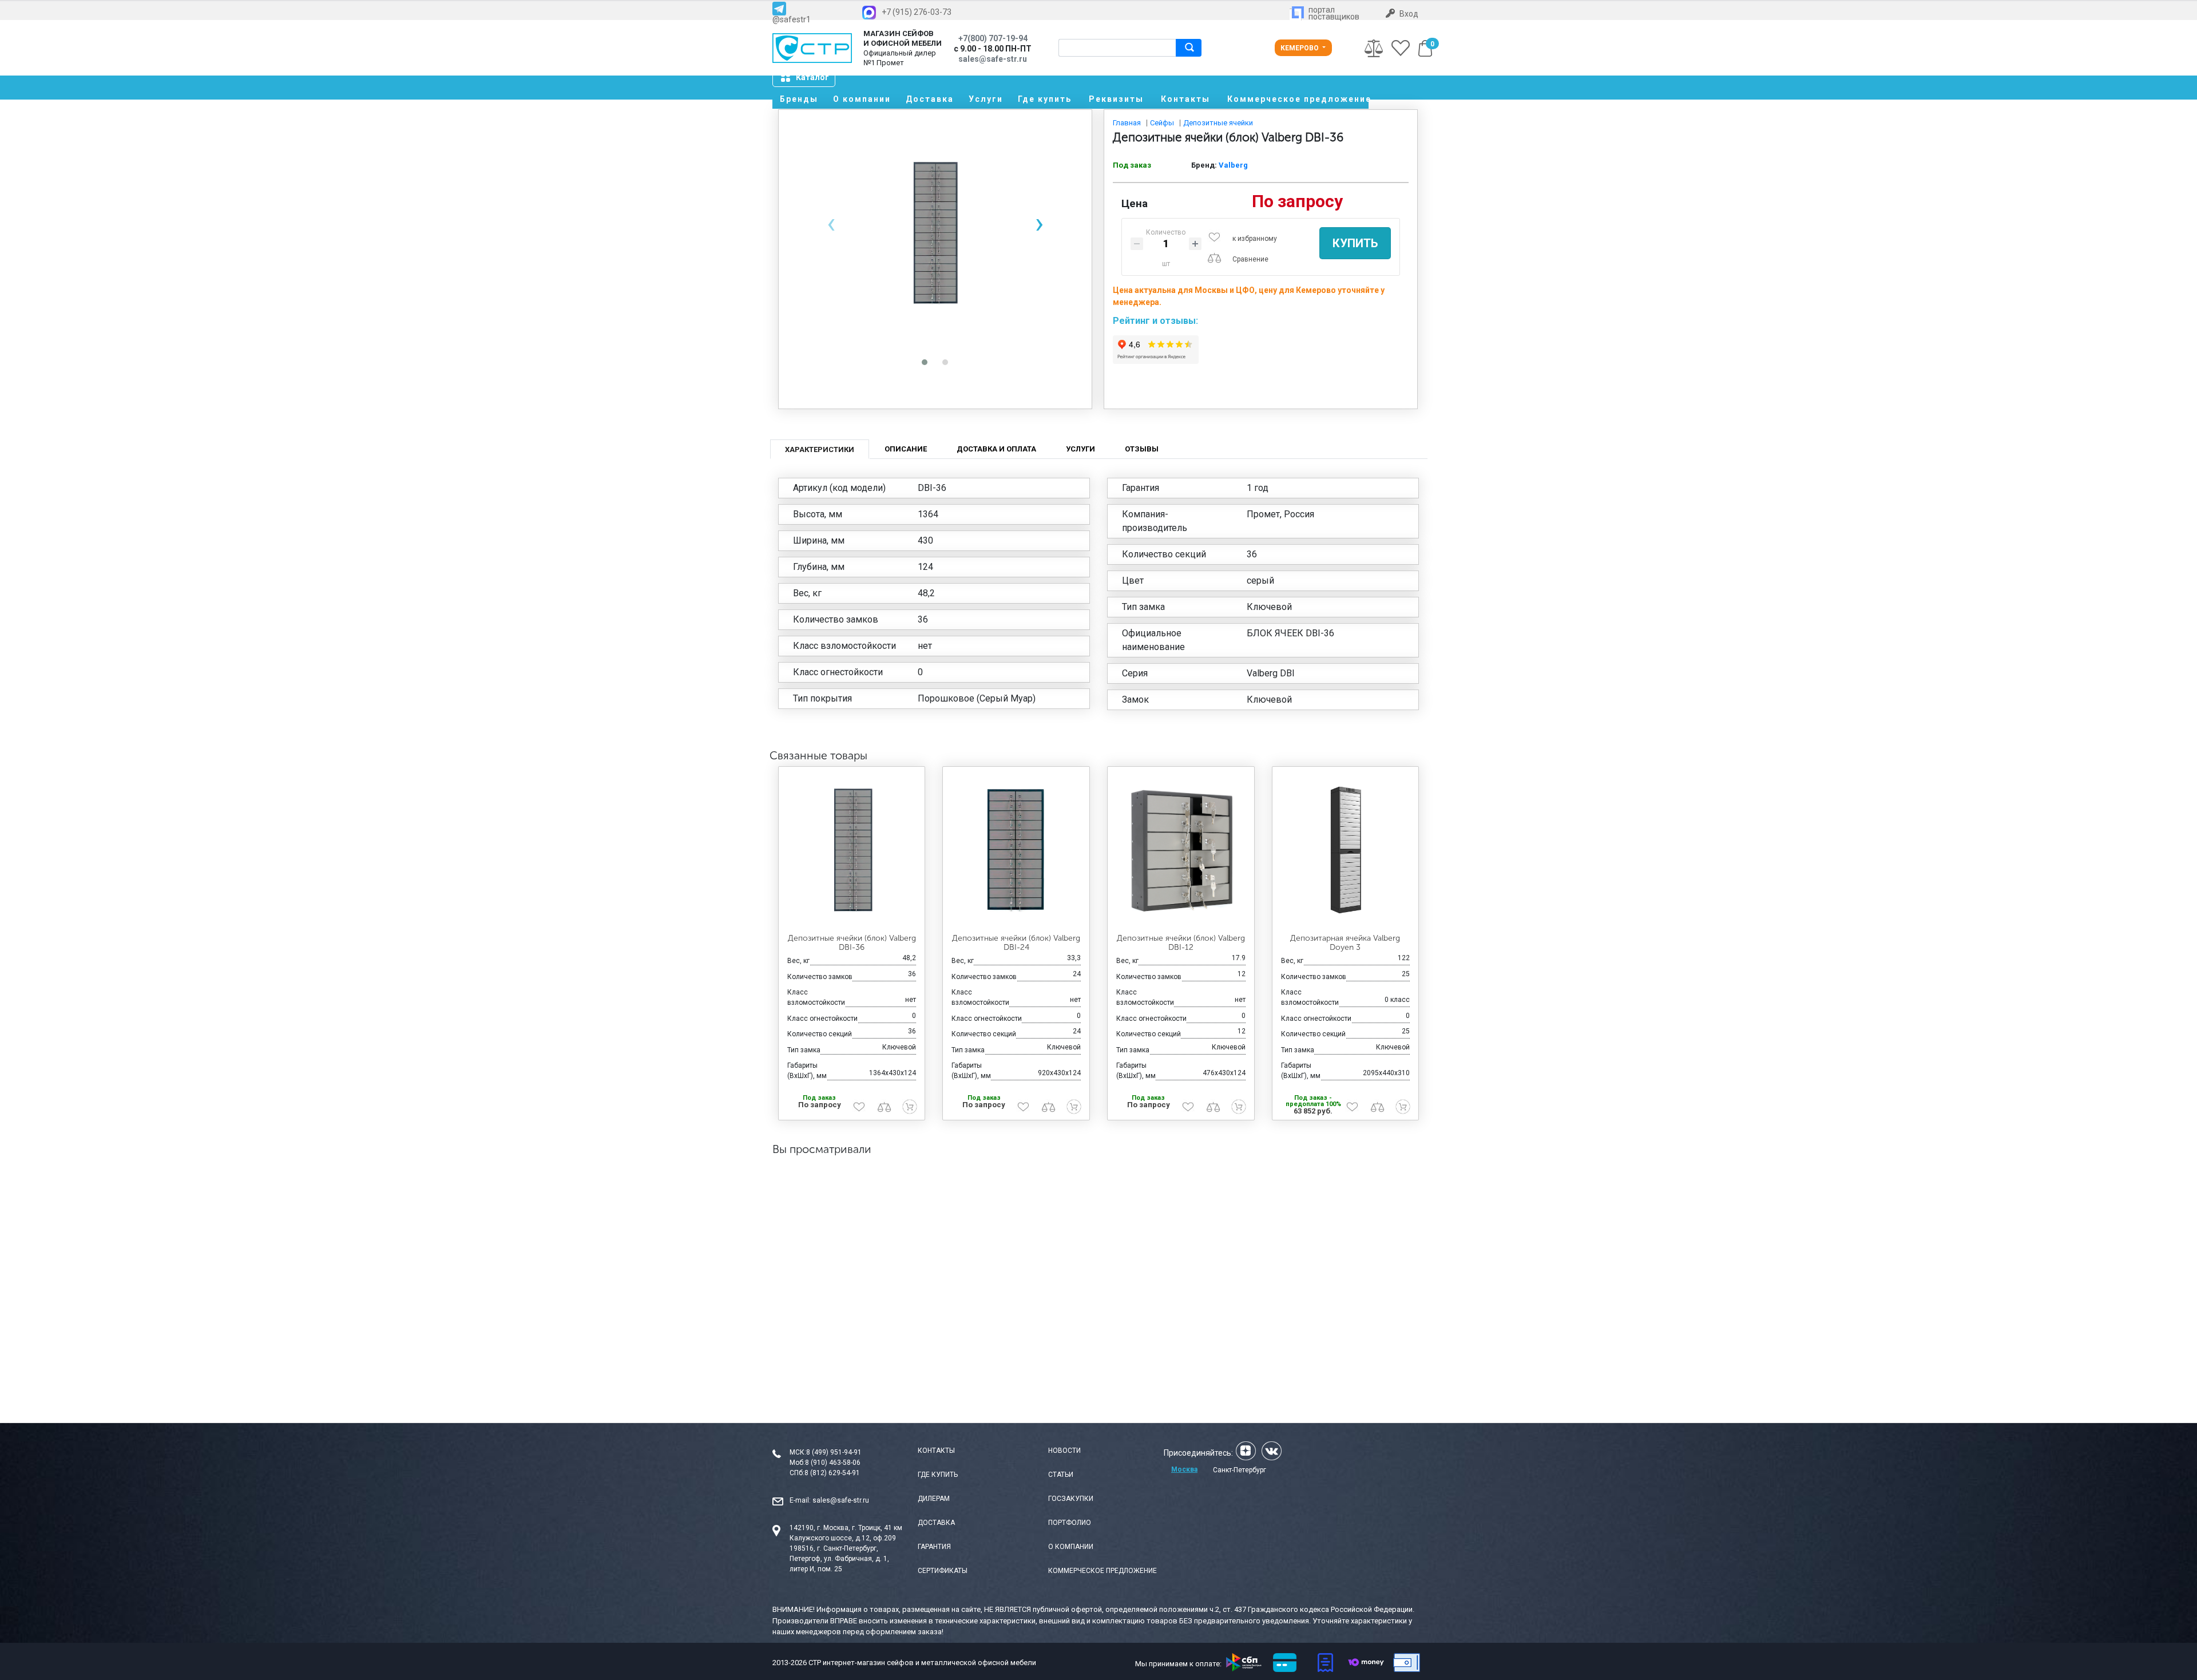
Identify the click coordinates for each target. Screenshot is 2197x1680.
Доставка (930, 99)
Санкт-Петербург (1240, 1470)
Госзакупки (1071, 1499)
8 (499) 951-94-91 (834, 1452)
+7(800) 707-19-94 (993, 38)
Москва (1184, 1469)
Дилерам (934, 1499)
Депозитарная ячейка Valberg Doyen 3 (1345, 943)
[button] (925, 362)
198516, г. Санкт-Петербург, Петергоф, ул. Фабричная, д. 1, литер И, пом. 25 (839, 1559)
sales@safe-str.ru (841, 1500)
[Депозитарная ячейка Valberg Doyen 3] (1346, 850)
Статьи (1061, 1475)
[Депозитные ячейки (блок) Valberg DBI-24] (1016, 850)
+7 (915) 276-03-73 (917, 12)
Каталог (812, 77)
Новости (1064, 1451)
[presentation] (831, 223)
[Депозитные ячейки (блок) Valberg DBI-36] (852, 850)
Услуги (986, 99)
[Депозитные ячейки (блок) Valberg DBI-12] (1181, 850)
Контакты (1185, 99)
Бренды (799, 99)
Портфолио (1070, 1523)
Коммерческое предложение (1298, 99)
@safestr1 (792, 19)
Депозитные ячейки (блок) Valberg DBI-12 (1181, 943)
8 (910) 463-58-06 (833, 1463)
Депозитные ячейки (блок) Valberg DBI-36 (852, 943)
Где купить (1045, 99)
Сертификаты (943, 1571)
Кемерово (1300, 48)
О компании (862, 99)
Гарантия (934, 1547)
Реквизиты (1116, 99)
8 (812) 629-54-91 (832, 1473)
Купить (1355, 243)
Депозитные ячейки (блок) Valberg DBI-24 (1016, 943)
